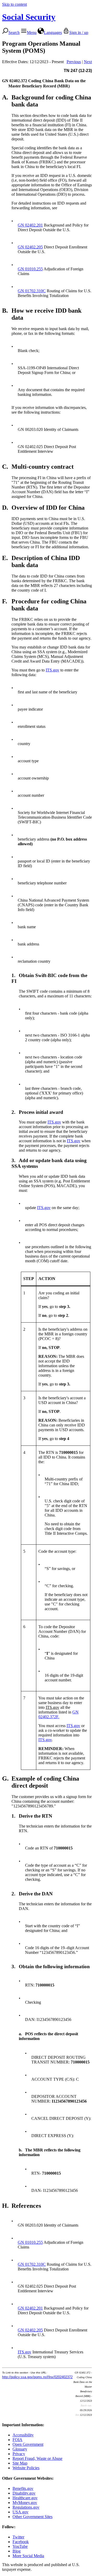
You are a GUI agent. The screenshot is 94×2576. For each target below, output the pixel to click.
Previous (74, 62)
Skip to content (14, 4)
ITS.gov (52, 670)
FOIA (17, 2440)
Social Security (29, 17)
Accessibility (23, 2435)
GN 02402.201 (30, 225)
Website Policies (26, 2468)
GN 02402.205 (30, 247)
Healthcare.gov (25, 2498)
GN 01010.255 (30, 269)
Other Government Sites (33, 2517)
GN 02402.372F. (58, 1714)
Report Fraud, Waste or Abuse (37, 2458)
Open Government (28, 2444)
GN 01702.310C (32, 291)
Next (88, 62)
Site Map (20, 2463)
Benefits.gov (23, 2488)
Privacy (19, 2454)
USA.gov (20, 2512)
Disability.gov (24, 2493)
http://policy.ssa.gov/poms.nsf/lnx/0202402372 (37, 2377)
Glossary (20, 2449)
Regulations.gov (26, 2507)
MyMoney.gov (25, 2503)
